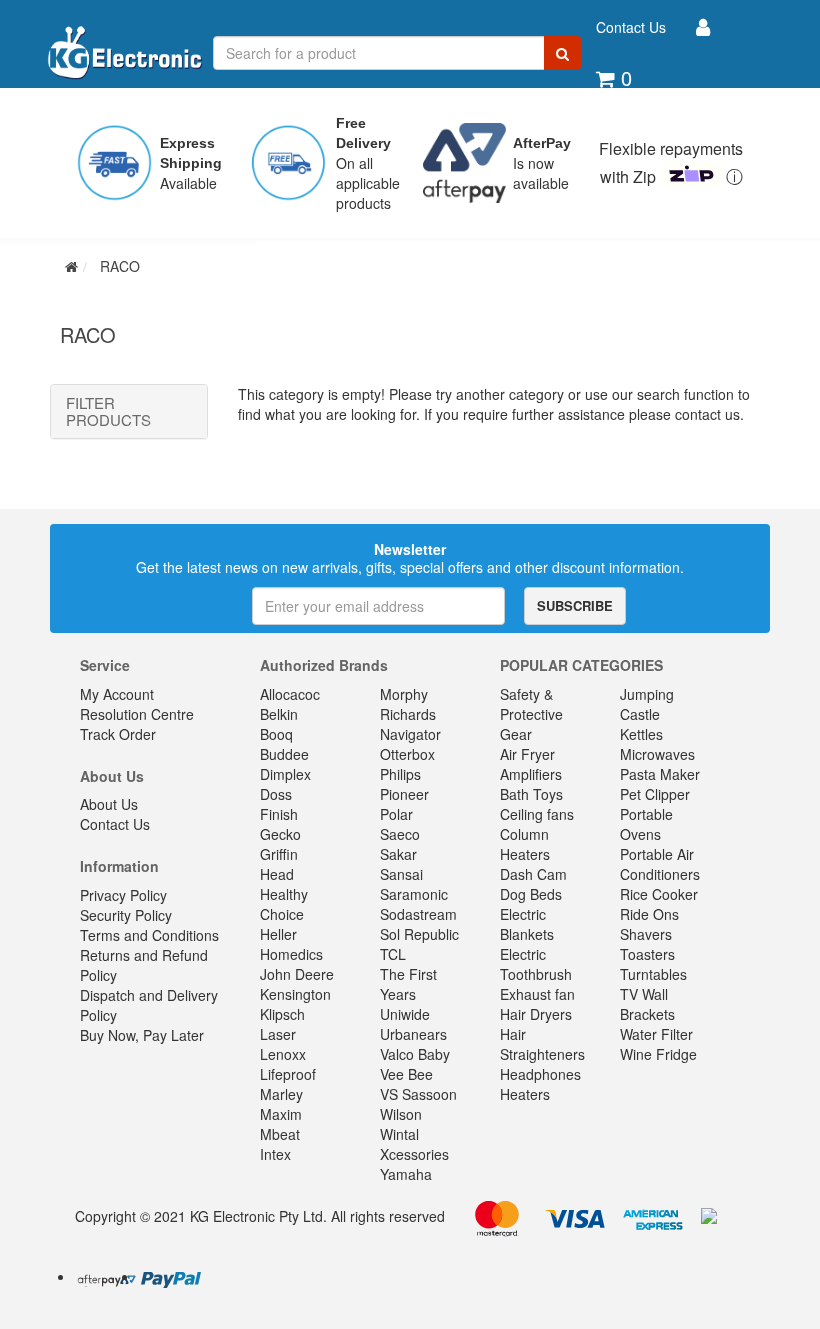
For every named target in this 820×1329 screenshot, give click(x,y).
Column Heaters (525, 844)
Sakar (398, 854)
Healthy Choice (284, 904)
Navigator (410, 734)
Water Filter (656, 1034)
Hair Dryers (536, 1014)
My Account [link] (117, 694)
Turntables (653, 974)
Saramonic (414, 894)
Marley (281, 1094)
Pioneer (404, 794)
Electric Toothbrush (536, 964)
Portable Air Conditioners (660, 864)
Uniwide (405, 1014)
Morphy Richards (408, 704)
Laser (278, 1034)
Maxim (281, 1114)
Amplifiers (531, 774)
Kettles (641, 734)
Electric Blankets (527, 924)
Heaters (525, 1094)
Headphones (540, 1074)
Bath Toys (531, 794)
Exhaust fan (537, 994)
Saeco (400, 834)
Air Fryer (527, 754)
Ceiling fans (537, 814)
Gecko (280, 834)
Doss (276, 794)
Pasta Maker (660, 774)
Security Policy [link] (126, 915)
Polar (396, 814)
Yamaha (406, 1174)
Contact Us (631, 27)
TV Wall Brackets (647, 1004)
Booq (276, 734)
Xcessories (414, 1154)
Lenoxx (283, 1054)
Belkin (279, 714)
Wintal (399, 1134)
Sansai (401, 874)
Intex (275, 1154)
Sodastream (418, 914)
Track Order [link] (118, 734)
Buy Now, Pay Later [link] (142, 1035)
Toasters (647, 954)
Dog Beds (531, 894)
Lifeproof (288, 1074)
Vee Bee (406, 1074)
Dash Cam (533, 874)
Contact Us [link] (115, 824)
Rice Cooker (659, 894)
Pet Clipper (655, 794)
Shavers (646, 934)
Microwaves (657, 754)
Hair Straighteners (542, 1044)
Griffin (279, 854)
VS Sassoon (418, 1094)
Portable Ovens (646, 824)
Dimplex (285, 774)
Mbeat (280, 1134)
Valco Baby (415, 1054)
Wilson (401, 1114)
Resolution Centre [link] (137, 714)
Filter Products (108, 411)
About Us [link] (109, 804)
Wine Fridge (658, 1054)
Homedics (291, 954)
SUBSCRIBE (575, 605)
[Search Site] (562, 53)
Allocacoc (290, 694)
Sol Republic (419, 934)
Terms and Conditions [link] (149, 935)
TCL (393, 954)
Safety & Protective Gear (531, 714)
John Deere (297, 974)
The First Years (408, 984)
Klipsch (282, 1014)
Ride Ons (649, 914)
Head (277, 874)
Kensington (295, 994)
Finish (279, 814)
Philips (400, 774)
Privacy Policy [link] (123, 895)
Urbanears (413, 1034)
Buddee (284, 754)
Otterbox (407, 754)
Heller (278, 934)
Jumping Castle (647, 704)
